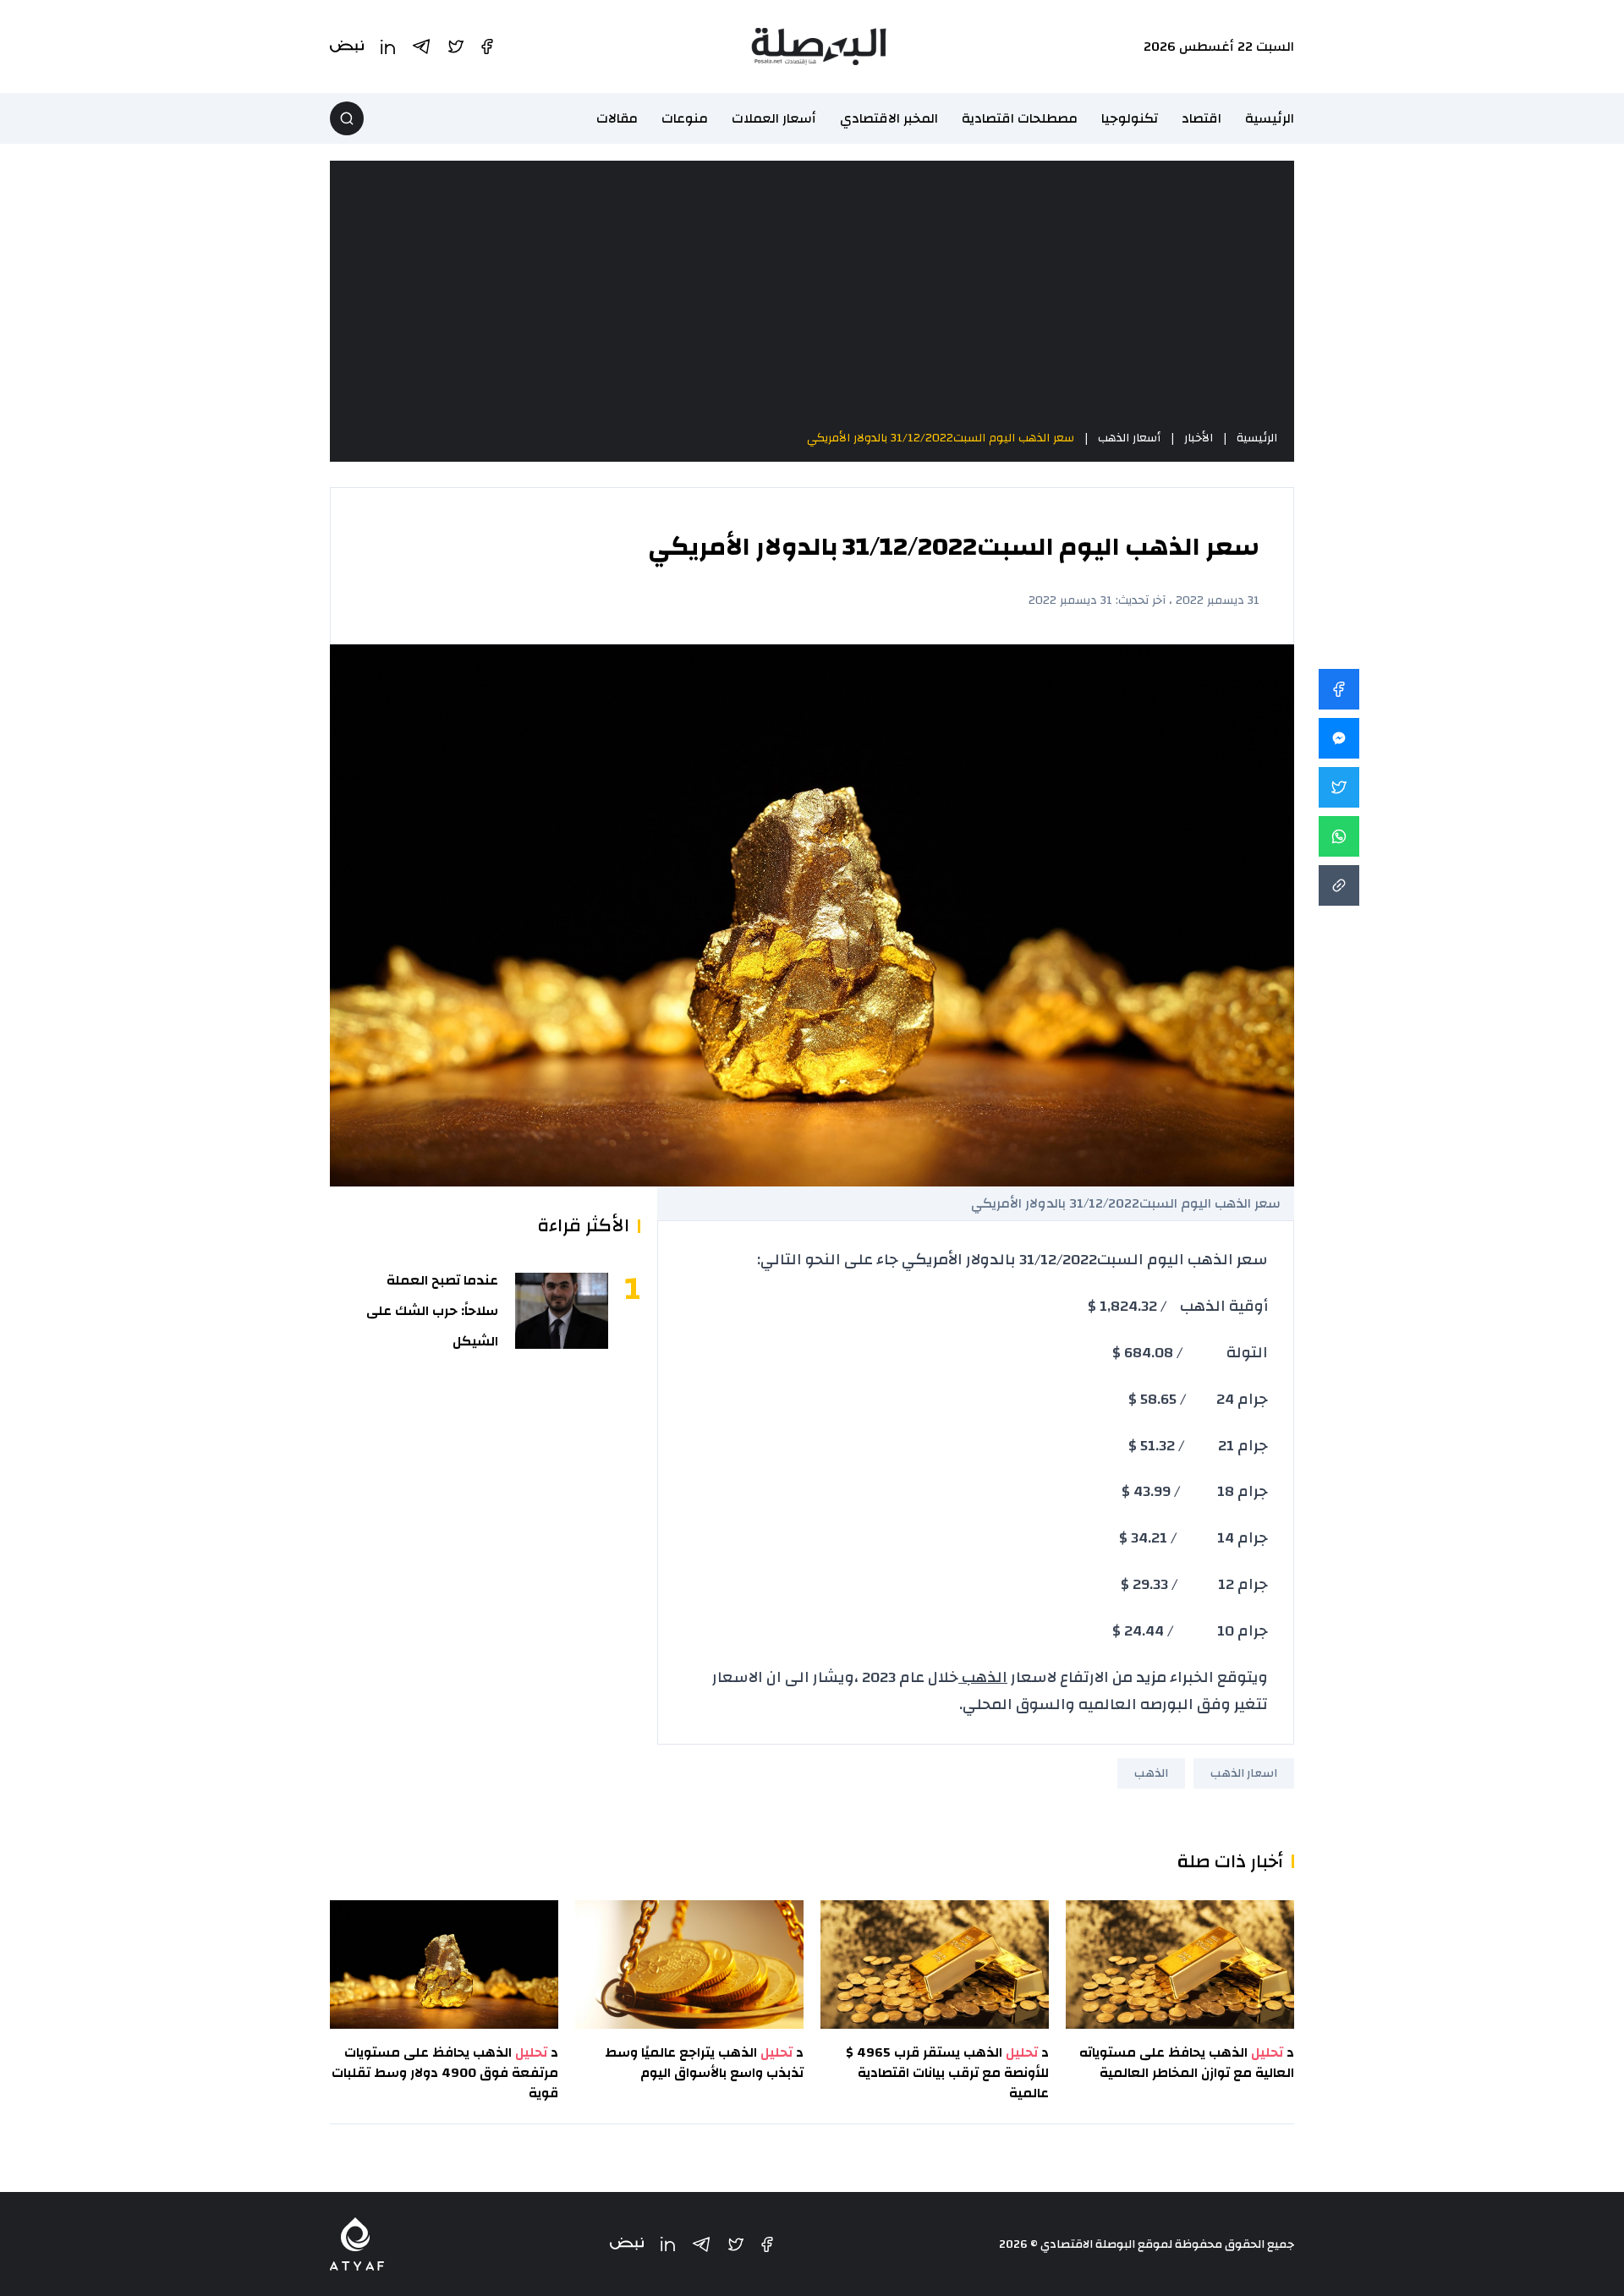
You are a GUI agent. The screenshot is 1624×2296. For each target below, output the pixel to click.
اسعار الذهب (1244, 1773)
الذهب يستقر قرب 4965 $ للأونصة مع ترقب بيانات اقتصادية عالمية (947, 2073)
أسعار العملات (774, 118)
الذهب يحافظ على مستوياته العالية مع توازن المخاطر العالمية (1187, 2063)
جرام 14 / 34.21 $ (1193, 1538)
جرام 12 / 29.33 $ (1194, 1584)
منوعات (685, 118)
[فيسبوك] (767, 2244)
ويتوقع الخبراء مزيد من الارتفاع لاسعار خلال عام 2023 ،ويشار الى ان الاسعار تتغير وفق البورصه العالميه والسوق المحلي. (990, 1691)
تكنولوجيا (1130, 118)
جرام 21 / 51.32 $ (1198, 1446)
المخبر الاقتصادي (889, 118)
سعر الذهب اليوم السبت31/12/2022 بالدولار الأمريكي (941, 438)
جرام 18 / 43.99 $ (1195, 1491)
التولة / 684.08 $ (1190, 1353)
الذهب (983, 1677)
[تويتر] (736, 2244)
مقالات (617, 118)
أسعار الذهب (1129, 438)
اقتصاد (1202, 118)
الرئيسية (1270, 118)
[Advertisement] (812, 294)
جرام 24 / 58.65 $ (1198, 1399)
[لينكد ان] (668, 2244)
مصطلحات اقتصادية (1020, 118)
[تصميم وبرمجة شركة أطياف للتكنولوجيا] (357, 2244)
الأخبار (1199, 438)
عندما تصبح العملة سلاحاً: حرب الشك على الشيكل (432, 1311)
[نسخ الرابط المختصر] (1339, 885)
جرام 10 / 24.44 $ (1190, 1631)
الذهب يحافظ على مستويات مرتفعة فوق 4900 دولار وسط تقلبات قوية (445, 2073)
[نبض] (627, 2244)
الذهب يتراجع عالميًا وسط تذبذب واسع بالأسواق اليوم (704, 2063)
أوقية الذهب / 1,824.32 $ (1178, 1306)
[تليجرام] (701, 2244)
